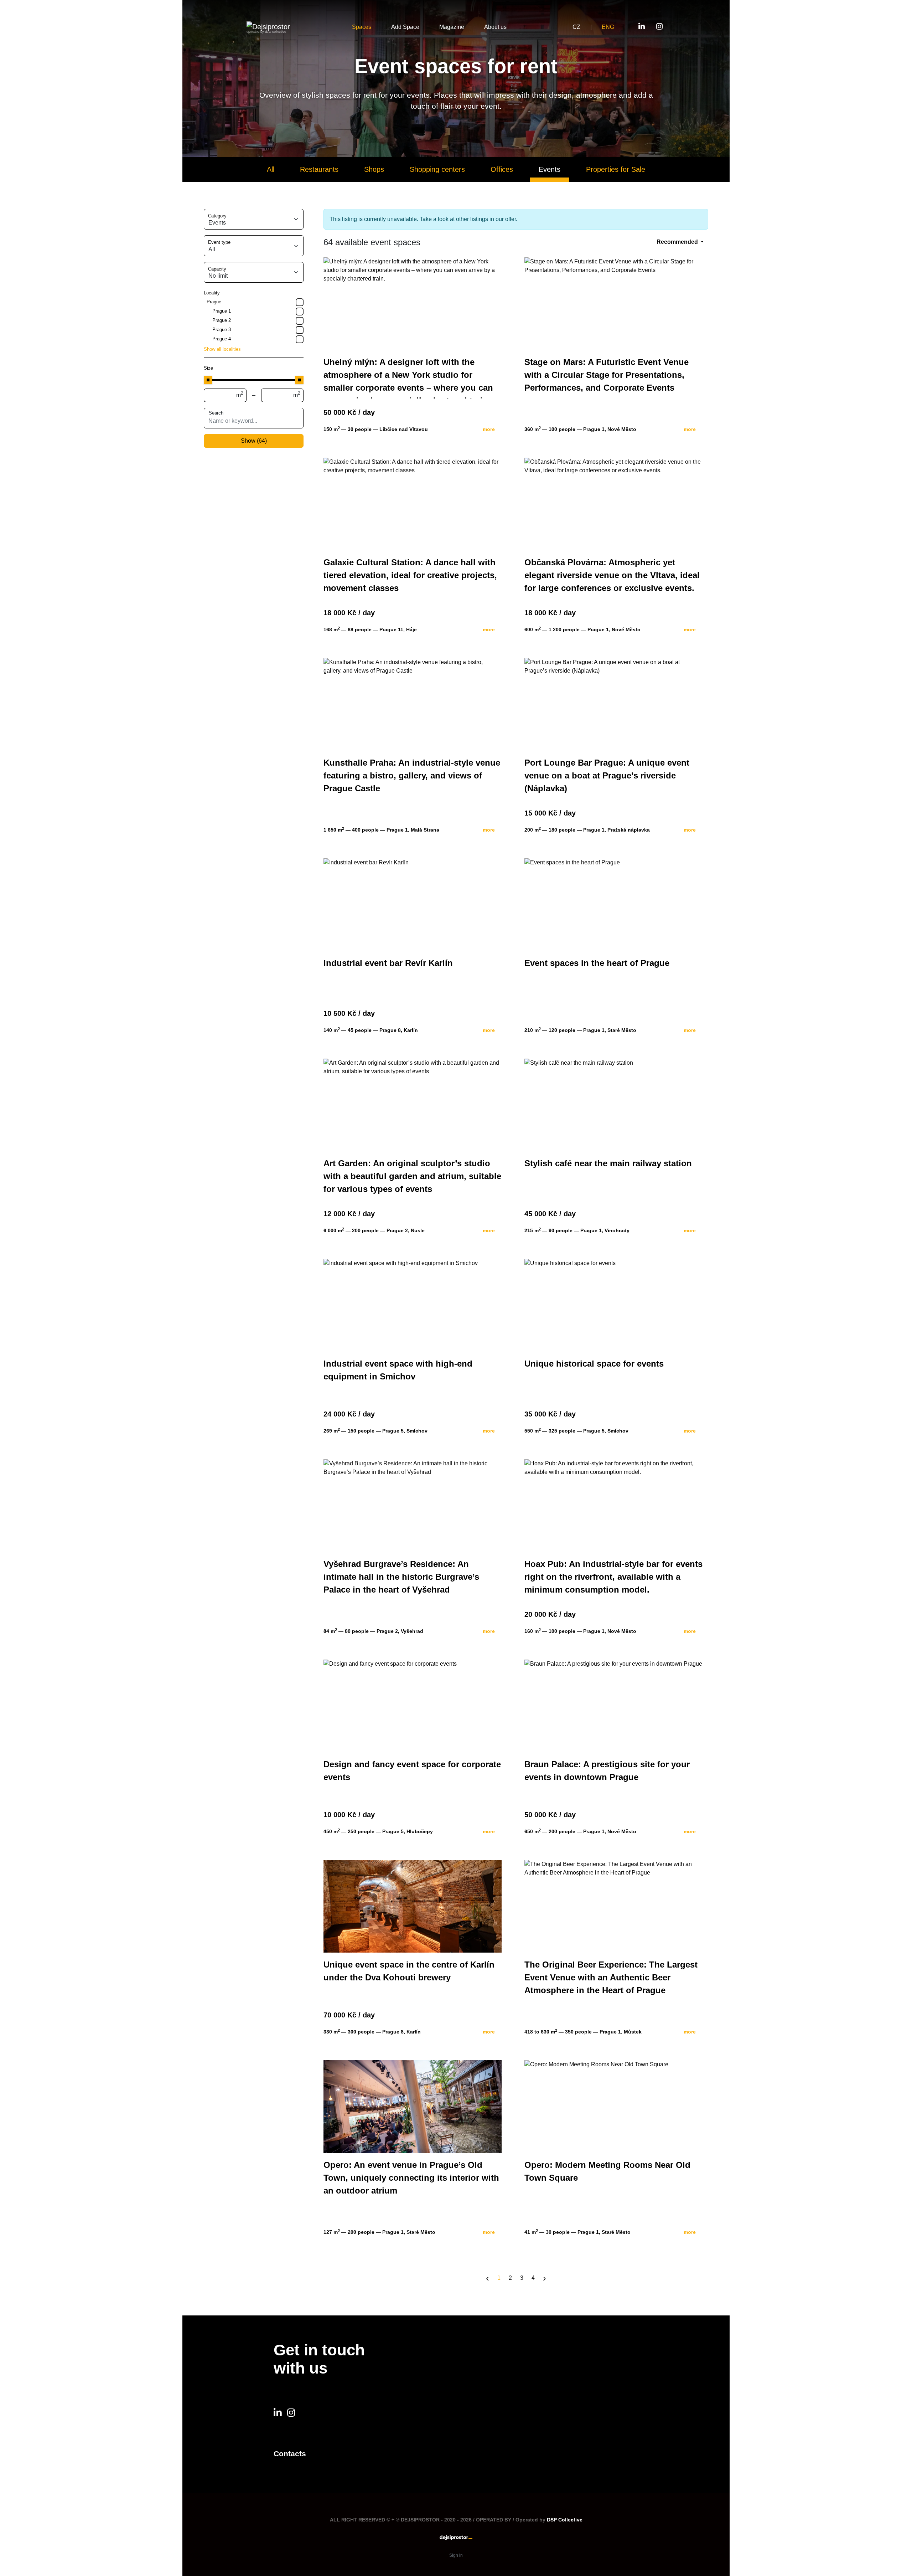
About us (495, 27)
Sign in (456, 2555)
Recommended (678, 242)
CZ (576, 27)
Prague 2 (222, 320)
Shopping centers (437, 169)
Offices (502, 169)
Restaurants (319, 169)
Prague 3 (222, 330)
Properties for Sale (616, 169)
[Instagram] (642, 27)
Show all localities (222, 349)
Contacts (290, 2454)
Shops (374, 169)
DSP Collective (565, 2520)
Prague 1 (222, 311)
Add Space (405, 27)
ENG (608, 27)
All (271, 169)
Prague (214, 302)
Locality (212, 293)
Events (550, 169)
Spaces (362, 27)
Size (208, 368)
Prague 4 (222, 339)
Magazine (452, 27)
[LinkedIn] (659, 27)
